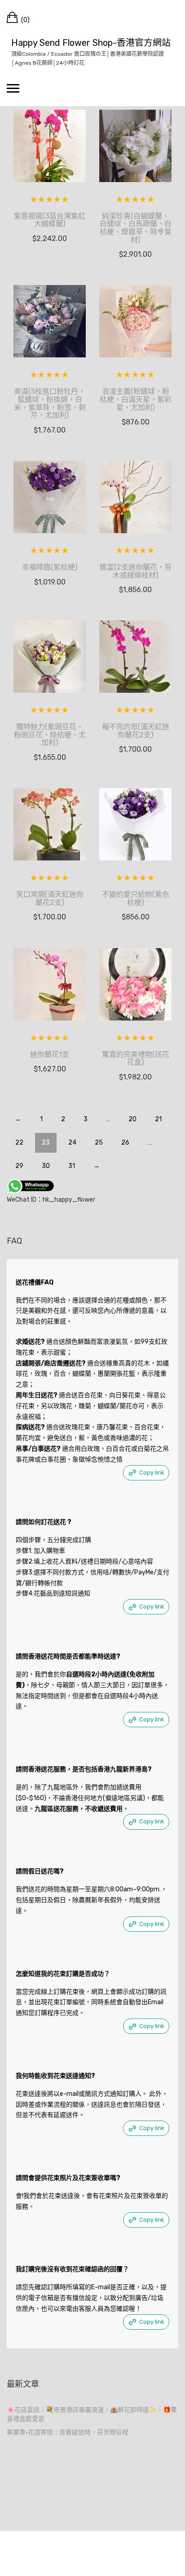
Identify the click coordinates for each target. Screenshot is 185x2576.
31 (72, 1166)
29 (19, 1166)
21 (158, 1119)
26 (125, 1143)
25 (99, 1143)
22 (19, 1143)
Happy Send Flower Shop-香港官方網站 (91, 43)
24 (72, 1143)
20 (132, 1119)
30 (46, 1166)
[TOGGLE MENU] (13, 88)
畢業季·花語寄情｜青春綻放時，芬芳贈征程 (68, 2432)
